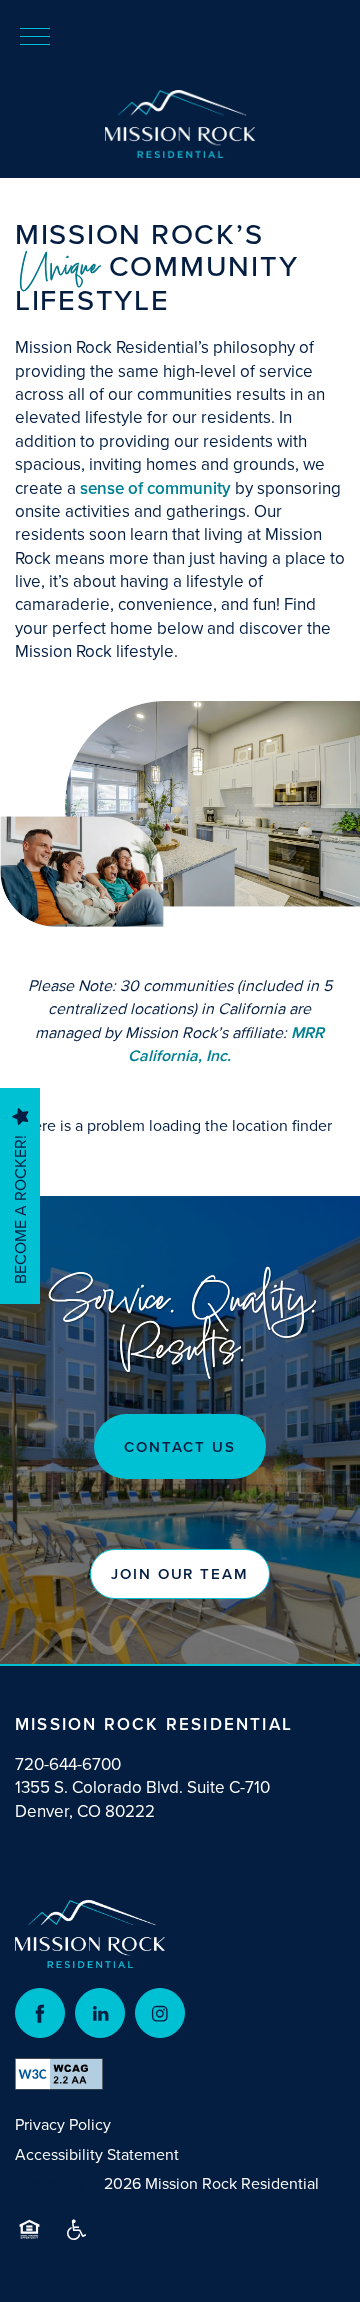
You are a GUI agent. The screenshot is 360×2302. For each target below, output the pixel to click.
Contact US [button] (180, 1446)
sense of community (155, 488)
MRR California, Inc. (226, 1044)
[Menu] (35, 35)
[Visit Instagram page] (160, 2013)
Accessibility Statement (97, 2154)
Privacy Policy (63, 2124)
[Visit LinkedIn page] (100, 2013)
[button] (180, 1574)
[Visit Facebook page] (40, 2013)
